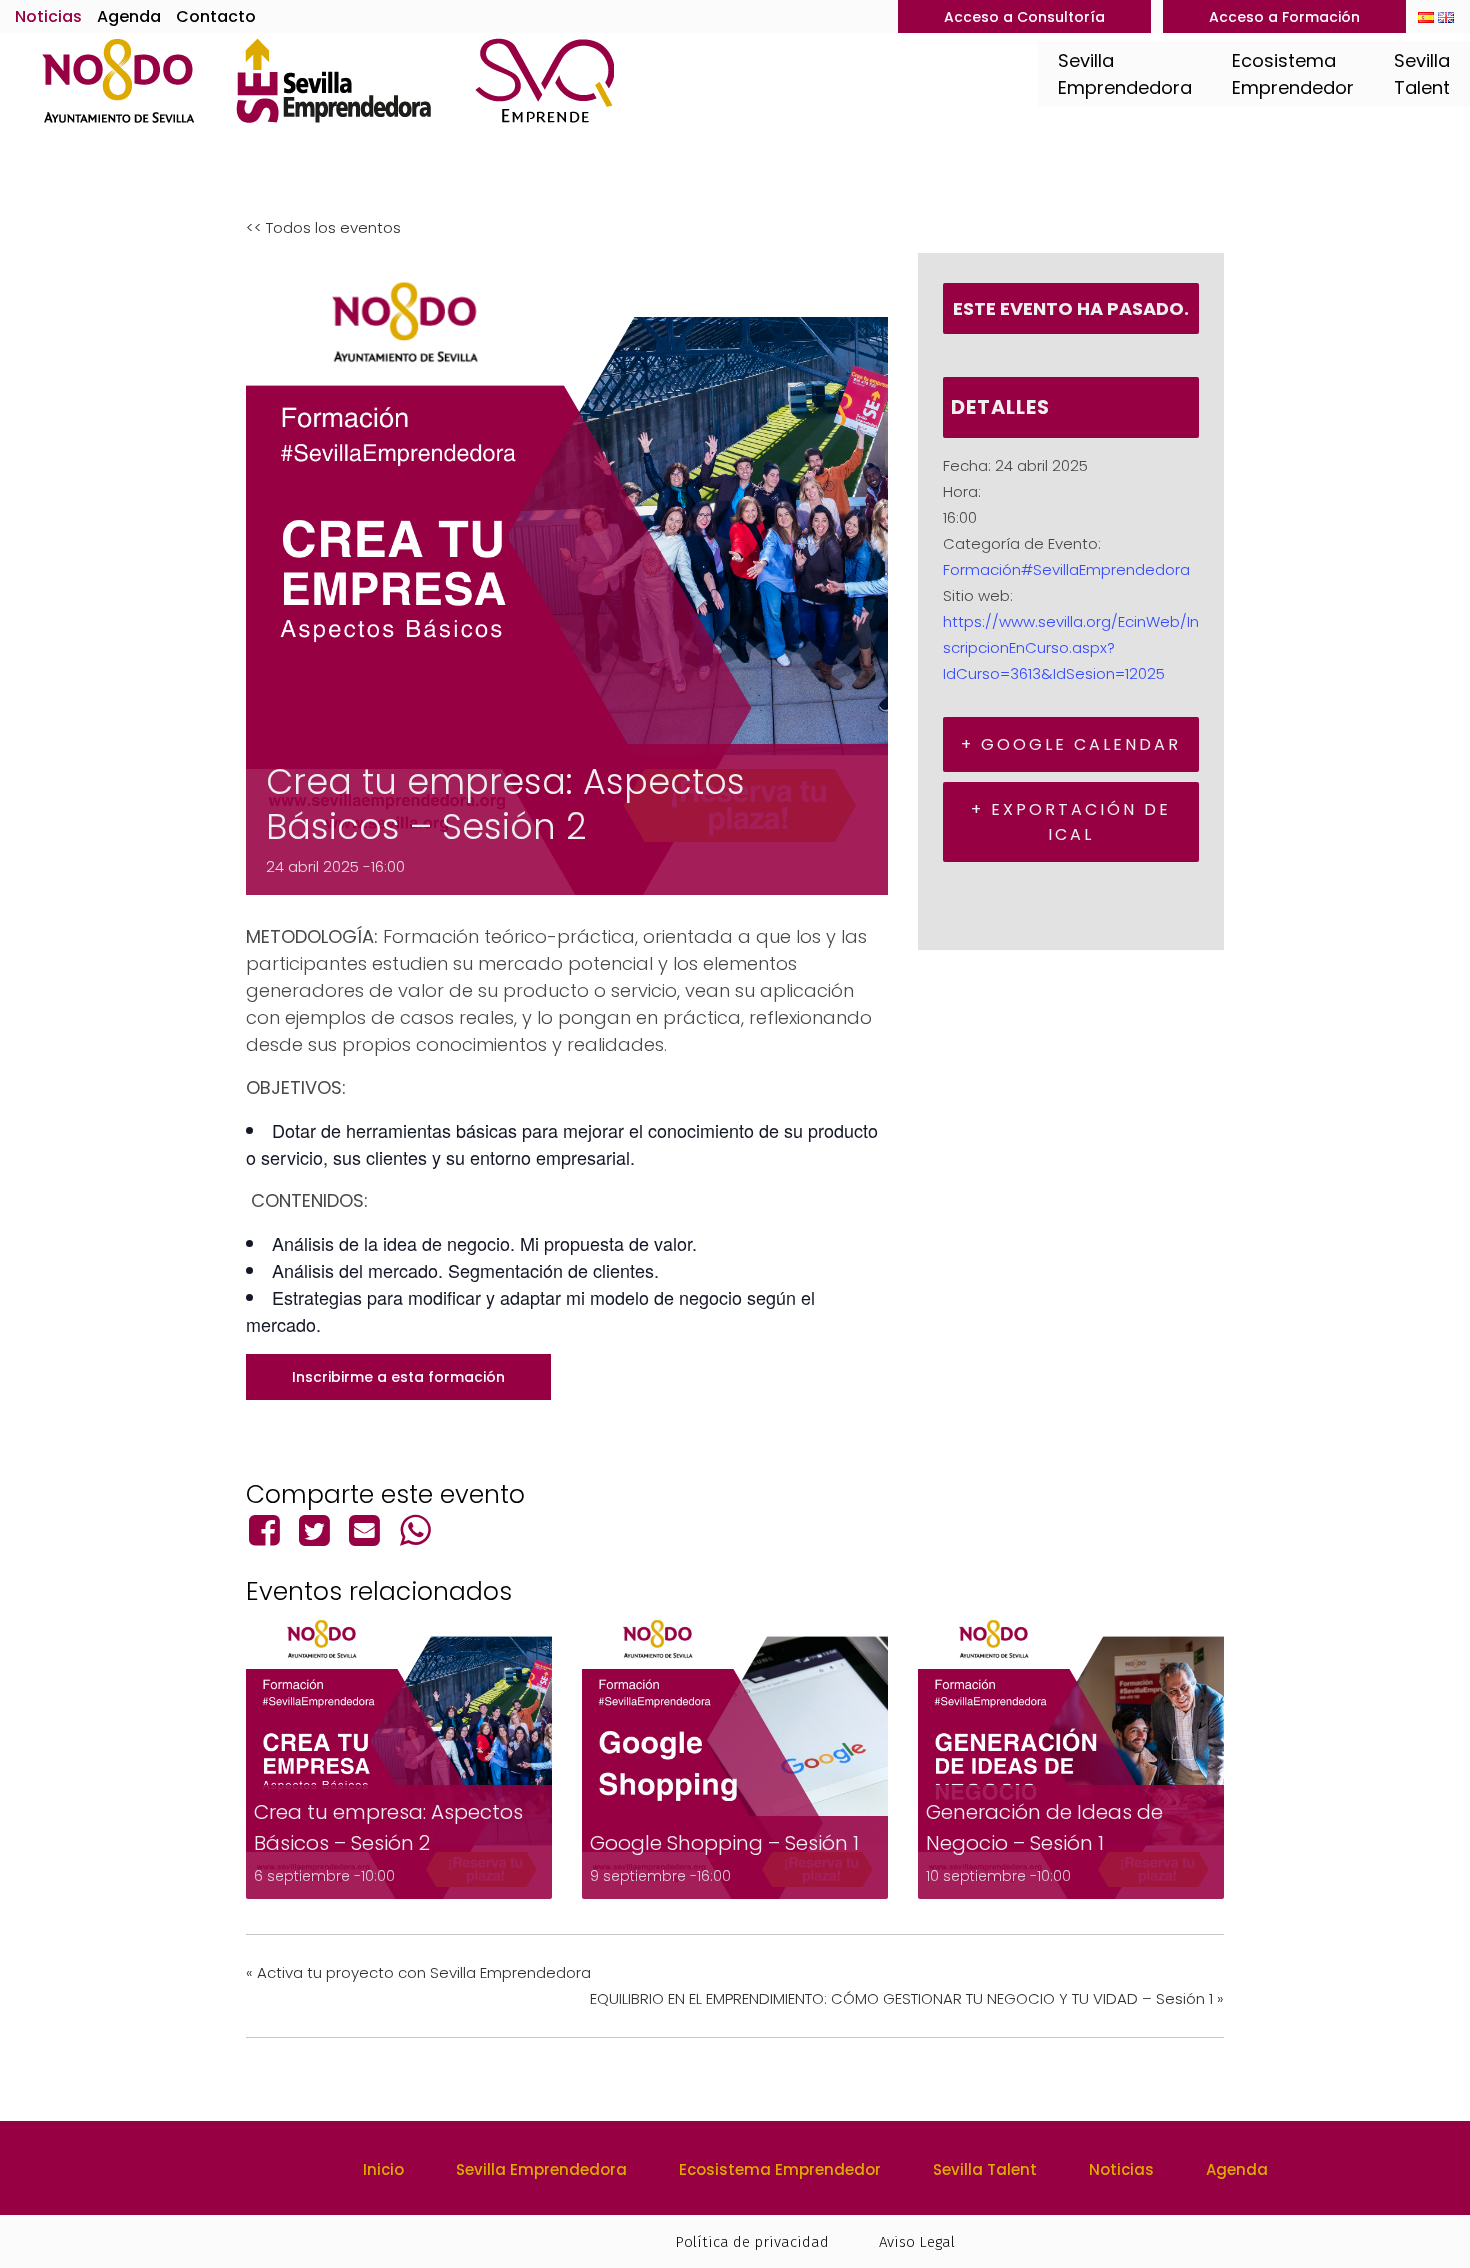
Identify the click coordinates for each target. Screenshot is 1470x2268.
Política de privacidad (752, 2242)
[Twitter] (314, 1530)
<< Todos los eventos (323, 227)
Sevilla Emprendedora (541, 2169)
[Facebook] (267, 1530)
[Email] (365, 1530)
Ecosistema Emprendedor (780, 2169)
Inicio (383, 2169)
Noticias (48, 16)
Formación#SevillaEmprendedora (1066, 569)
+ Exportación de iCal (1071, 822)
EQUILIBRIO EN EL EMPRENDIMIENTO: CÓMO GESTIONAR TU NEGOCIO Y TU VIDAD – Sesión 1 (907, 1998)
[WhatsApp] (415, 1530)
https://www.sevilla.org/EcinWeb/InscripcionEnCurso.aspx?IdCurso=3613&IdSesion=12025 (1071, 647)
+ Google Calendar (1071, 744)
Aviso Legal (917, 2242)
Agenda (129, 16)
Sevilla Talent (985, 2169)
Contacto (216, 16)
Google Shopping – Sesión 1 (724, 1843)
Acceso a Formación (1284, 17)
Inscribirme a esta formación (398, 1377)
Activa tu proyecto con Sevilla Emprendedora (418, 1972)
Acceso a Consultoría (1024, 17)
